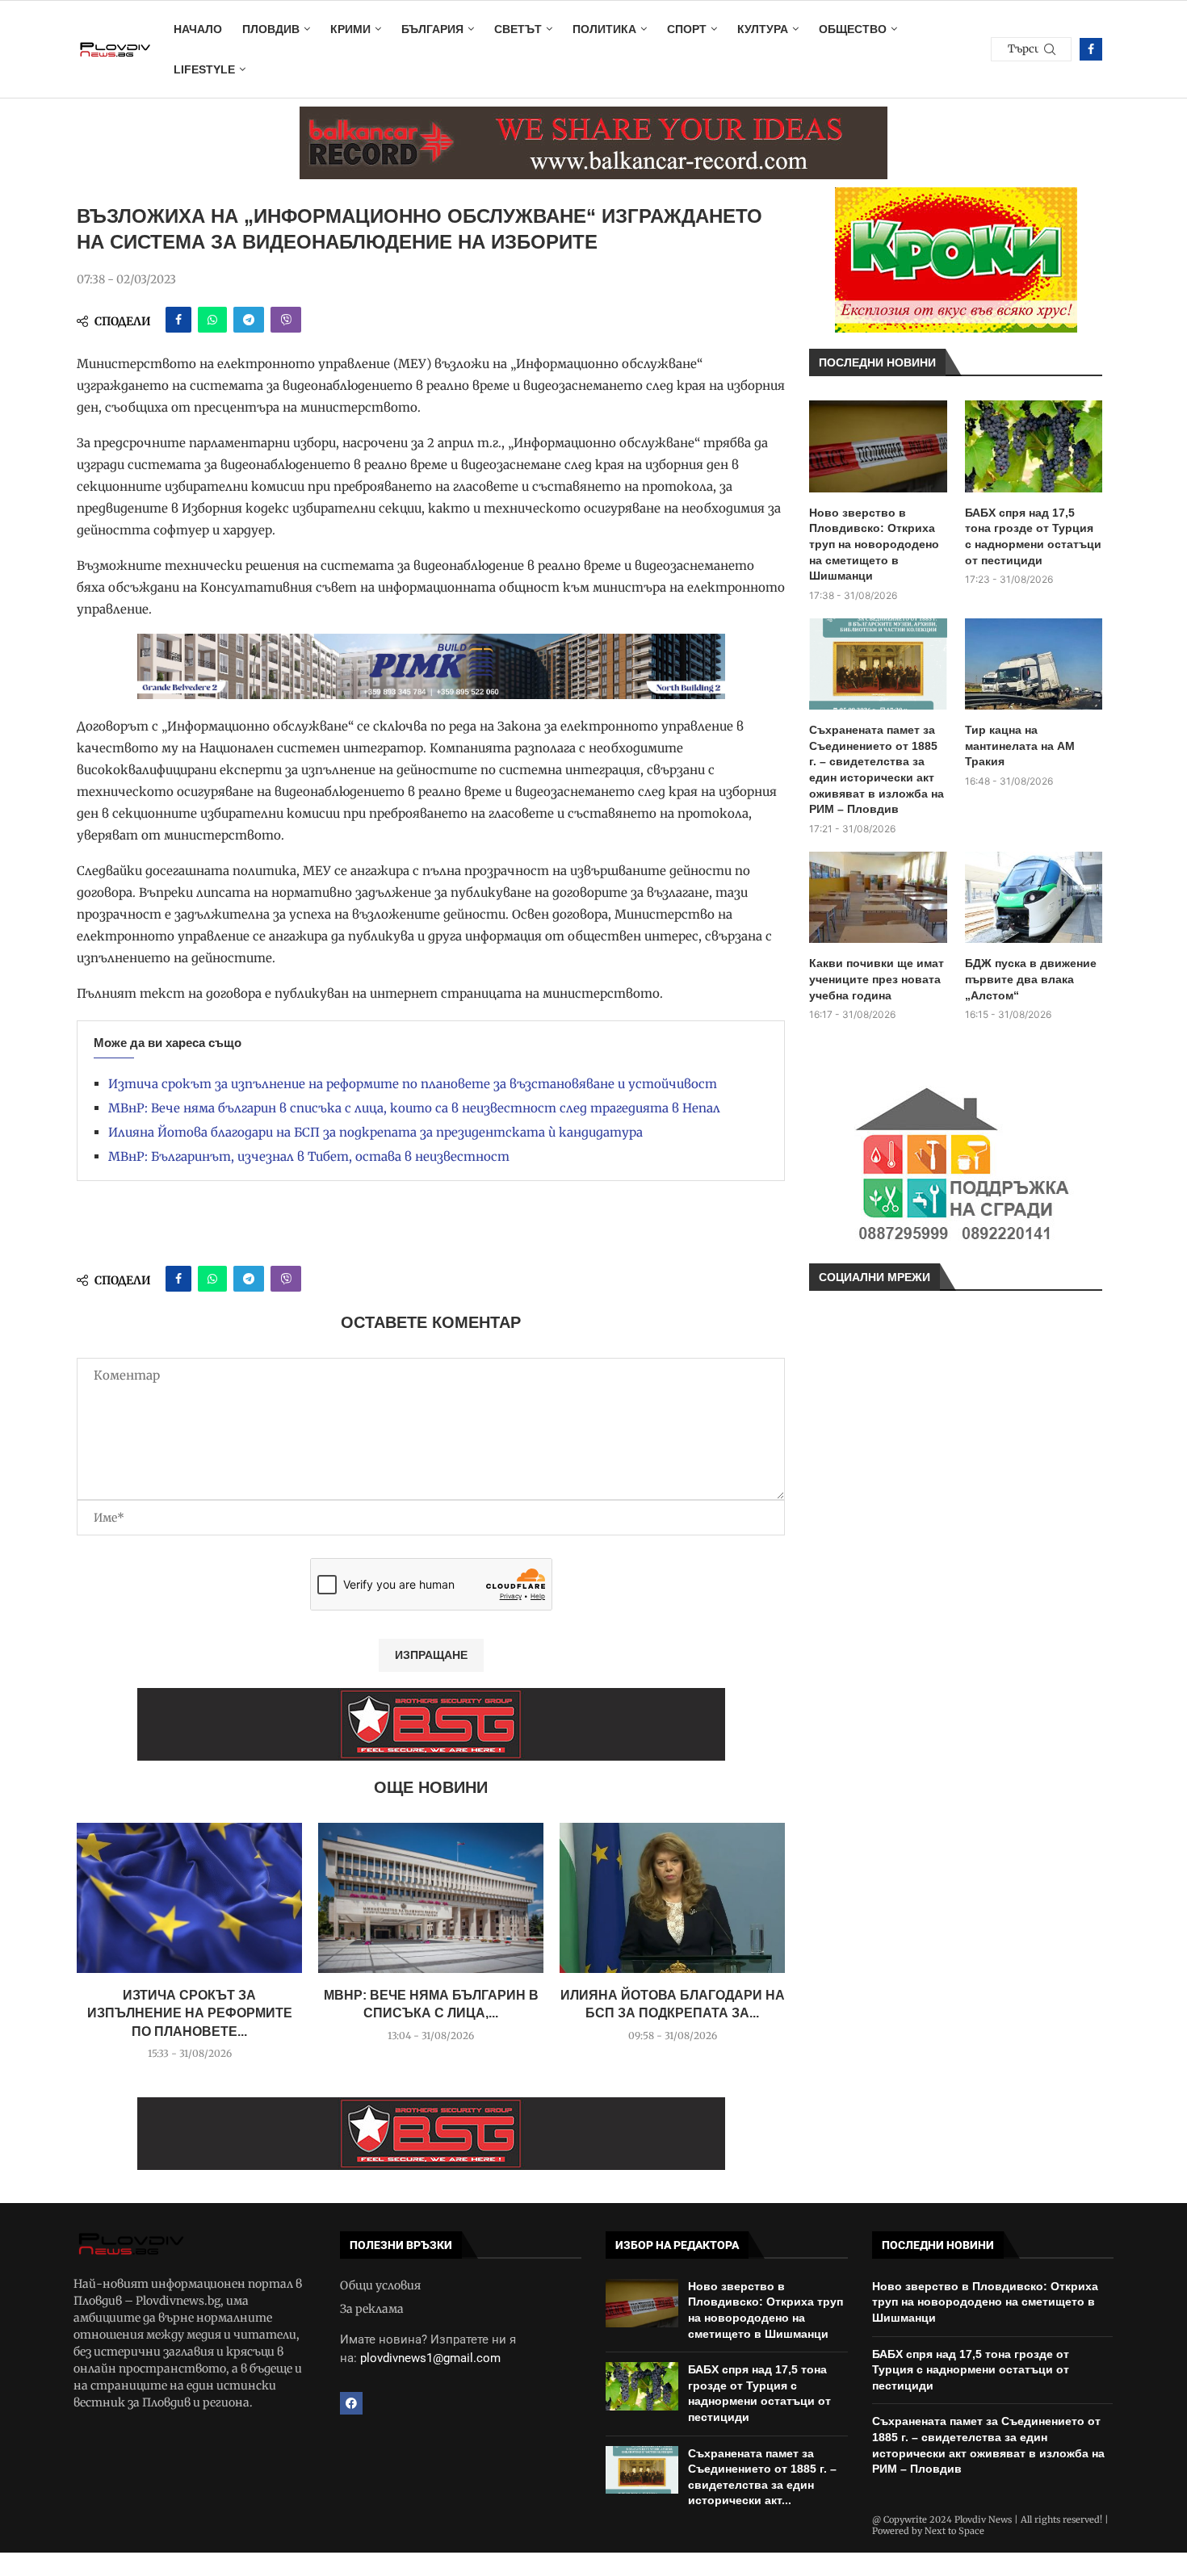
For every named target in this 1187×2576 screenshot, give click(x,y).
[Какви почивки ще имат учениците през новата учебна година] (878, 898)
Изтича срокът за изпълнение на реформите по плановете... (190, 2013)
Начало (198, 29)
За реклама (372, 2309)
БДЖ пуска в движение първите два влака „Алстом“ (1031, 979)
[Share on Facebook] (178, 320)
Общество (853, 29)
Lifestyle (204, 69)
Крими (350, 29)
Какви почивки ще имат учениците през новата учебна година (877, 979)
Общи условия (380, 2285)
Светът (518, 29)
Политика (604, 29)
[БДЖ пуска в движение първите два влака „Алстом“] (1034, 898)
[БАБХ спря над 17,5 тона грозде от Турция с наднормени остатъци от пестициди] (1034, 446)
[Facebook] (1091, 49)
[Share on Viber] (286, 320)
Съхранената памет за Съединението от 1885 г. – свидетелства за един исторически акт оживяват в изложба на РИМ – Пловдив (877, 769)
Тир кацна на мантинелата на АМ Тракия (1020, 746)
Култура (763, 29)
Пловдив (271, 29)
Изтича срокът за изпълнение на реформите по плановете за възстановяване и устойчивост (413, 1084)
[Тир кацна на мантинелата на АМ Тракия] (1034, 664)
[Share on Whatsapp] (212, 320)
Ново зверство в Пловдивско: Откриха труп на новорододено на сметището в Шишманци (874, 544)
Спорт (687, 29)
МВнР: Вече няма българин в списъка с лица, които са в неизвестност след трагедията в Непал (414, 1108)
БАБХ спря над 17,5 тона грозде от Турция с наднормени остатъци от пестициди (1033, 536)
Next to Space (954, 2531)
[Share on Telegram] (249, 320)
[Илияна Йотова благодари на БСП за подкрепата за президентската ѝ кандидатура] (672, 1898)
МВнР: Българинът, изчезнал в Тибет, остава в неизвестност (309, 1156)
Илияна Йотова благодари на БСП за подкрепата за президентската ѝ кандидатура (375, 1132)
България (432, 29)
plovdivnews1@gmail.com (430, 2358)
